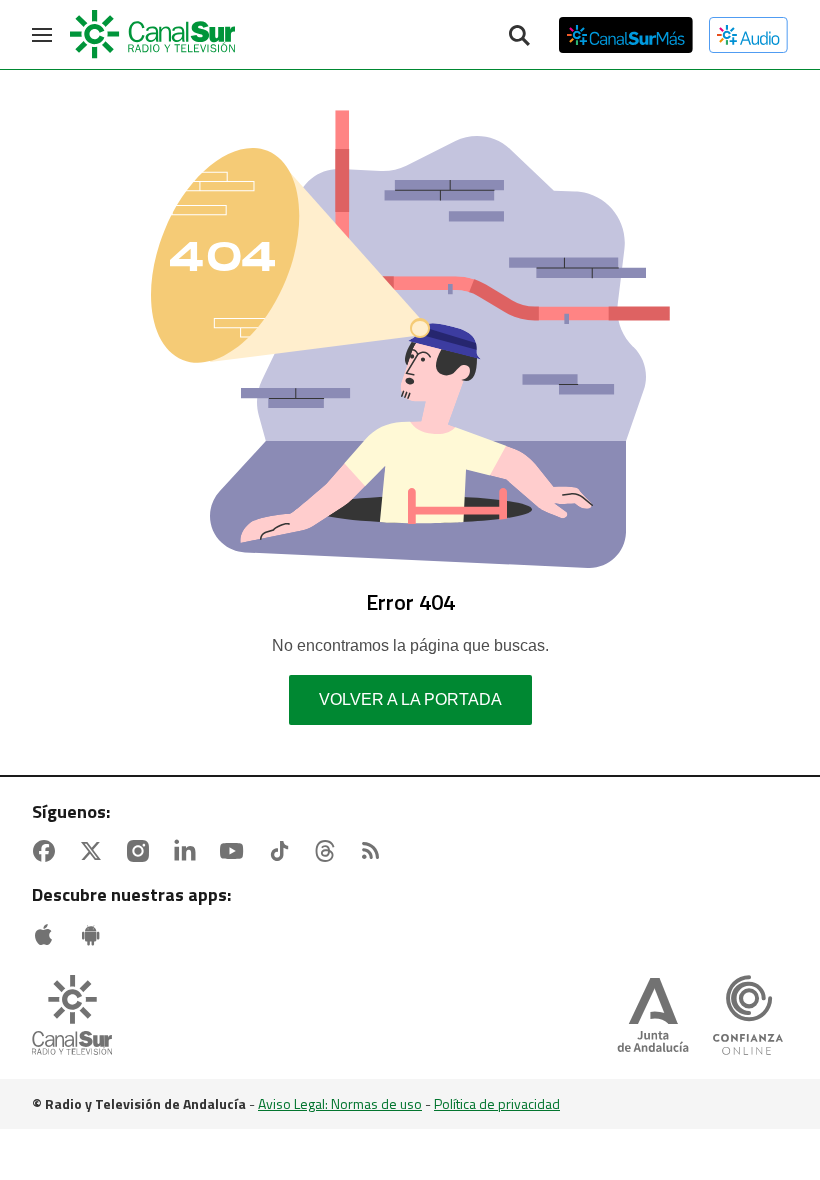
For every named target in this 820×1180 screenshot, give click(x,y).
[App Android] (95, 935)
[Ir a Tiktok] (283, 851)
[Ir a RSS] (375, 851)
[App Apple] (48, 935)
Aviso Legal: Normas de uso (340, 1103)
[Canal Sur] (154, 35)
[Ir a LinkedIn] (189, 851)
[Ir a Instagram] (142, 851)
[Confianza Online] (748, 1017)
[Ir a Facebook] (48, 851)
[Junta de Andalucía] (653, 1017)
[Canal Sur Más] (626, 35)
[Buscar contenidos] (519, 37)
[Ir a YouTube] (236, 851)
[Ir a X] (95, 851)
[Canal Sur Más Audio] (748, 35)
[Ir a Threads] (329, 851)
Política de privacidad (497, 1103)
